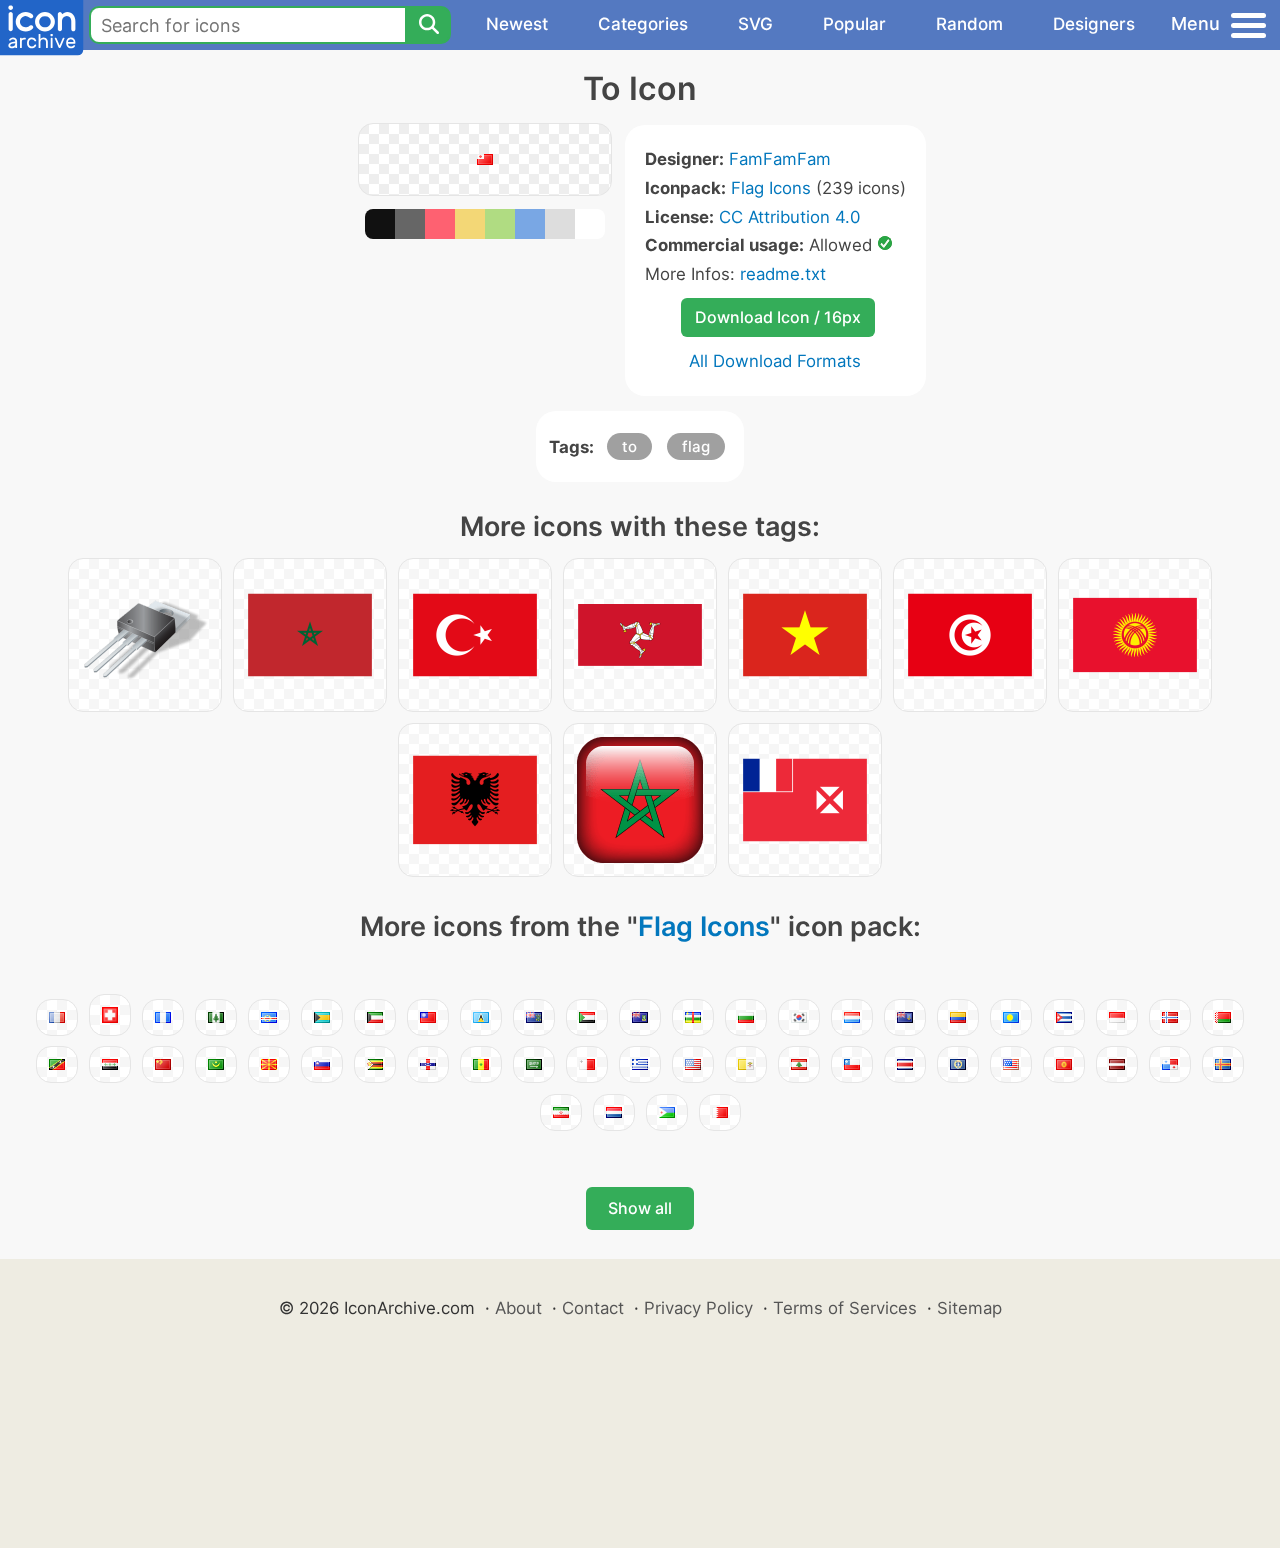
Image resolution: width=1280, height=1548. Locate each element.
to (629, 446)
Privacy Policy (698, 1308)
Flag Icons (771, 188)
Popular (854, 24)
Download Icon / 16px (778, 317)
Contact (593, 1308)
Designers (1094, 24)
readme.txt (783, 274)
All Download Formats (775, 361)
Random (969, 24)
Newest (517, 24)
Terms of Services (845, 1308)
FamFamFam (780, 159)
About (518, 1308)
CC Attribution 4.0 (789, 217)
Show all (640, 1208)
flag (696, 446)
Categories (643, 24)
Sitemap (969, 1308)
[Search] (428, 25)
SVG (755, 24)
